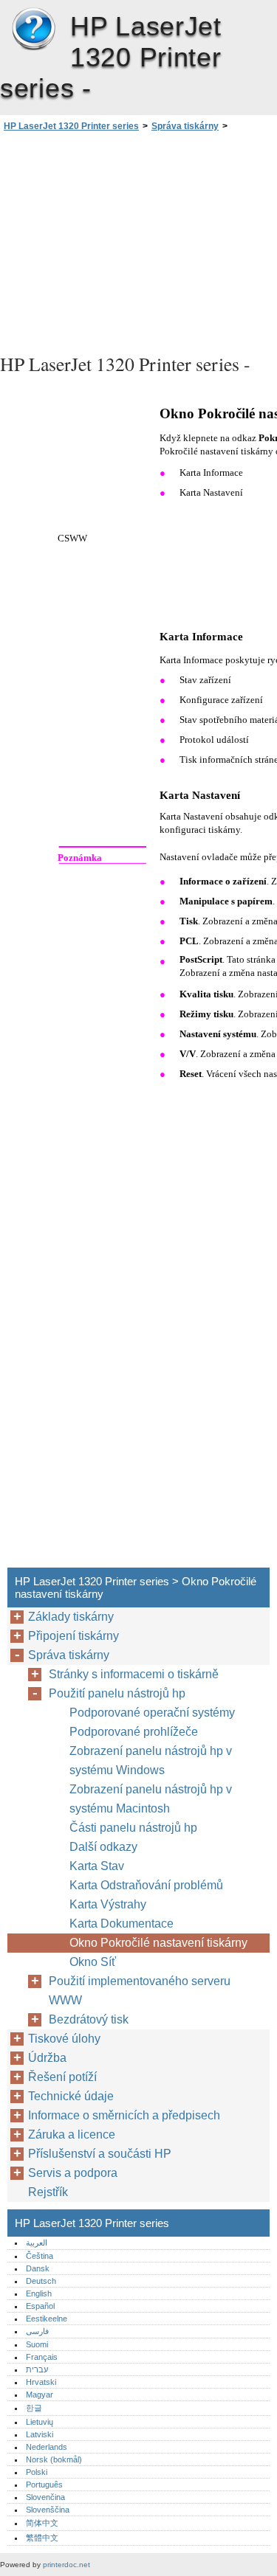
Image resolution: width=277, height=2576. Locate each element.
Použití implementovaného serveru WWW (140, 1991)
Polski (37, 2472)
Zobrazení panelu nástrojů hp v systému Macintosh (151, 1799)
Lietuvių (40, 2422)
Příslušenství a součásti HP (100, 2154)
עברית (37, 2369)
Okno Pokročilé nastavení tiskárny (158, 1943)
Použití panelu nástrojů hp (117, 1693)
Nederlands (47, 2447)
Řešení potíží (62, 2077)
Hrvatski (41, 2382)
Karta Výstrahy (108, 1904)
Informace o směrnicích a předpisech (124, 2115)
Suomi (37, 2344)
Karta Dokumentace (122, 1924)
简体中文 (42, 2523)
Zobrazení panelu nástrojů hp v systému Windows (151, 1760)
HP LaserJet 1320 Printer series (33, 30)
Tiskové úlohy (64, 2039)
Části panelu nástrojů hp (133, 1828)
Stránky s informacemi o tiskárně (134, 1674)
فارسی (37, 2331)
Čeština (40, 2256)
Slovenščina (48, 2510)
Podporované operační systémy (152, 1713)
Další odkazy (103, 1847)
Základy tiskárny (71, 1617)
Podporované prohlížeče (134, 1732)
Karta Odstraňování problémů (146, 1885)
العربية (37, 2243)
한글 (34, 2408)
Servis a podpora (73, 2173)
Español (40, 2306)
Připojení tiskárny (73, 1636)
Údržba (47, 2058)
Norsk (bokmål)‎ (54, 2459)
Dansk (38, 2268)
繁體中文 (42, 2538)
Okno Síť (93, 1962)
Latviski (40, 2434)
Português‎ (44, 2485)
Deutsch (41, 2281)
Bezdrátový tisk (89, 2019)
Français (42, 2357)
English (39, 2293)
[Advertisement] (138, 240)
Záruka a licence (72, 2134)
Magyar (40, 2395)
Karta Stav (97, 1866)
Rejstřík (48, 2192)
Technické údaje (71, 2096)
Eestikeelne (47, 2319)
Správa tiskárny (185, 126)
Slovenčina (45, 2497)
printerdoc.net (66, 2565)
